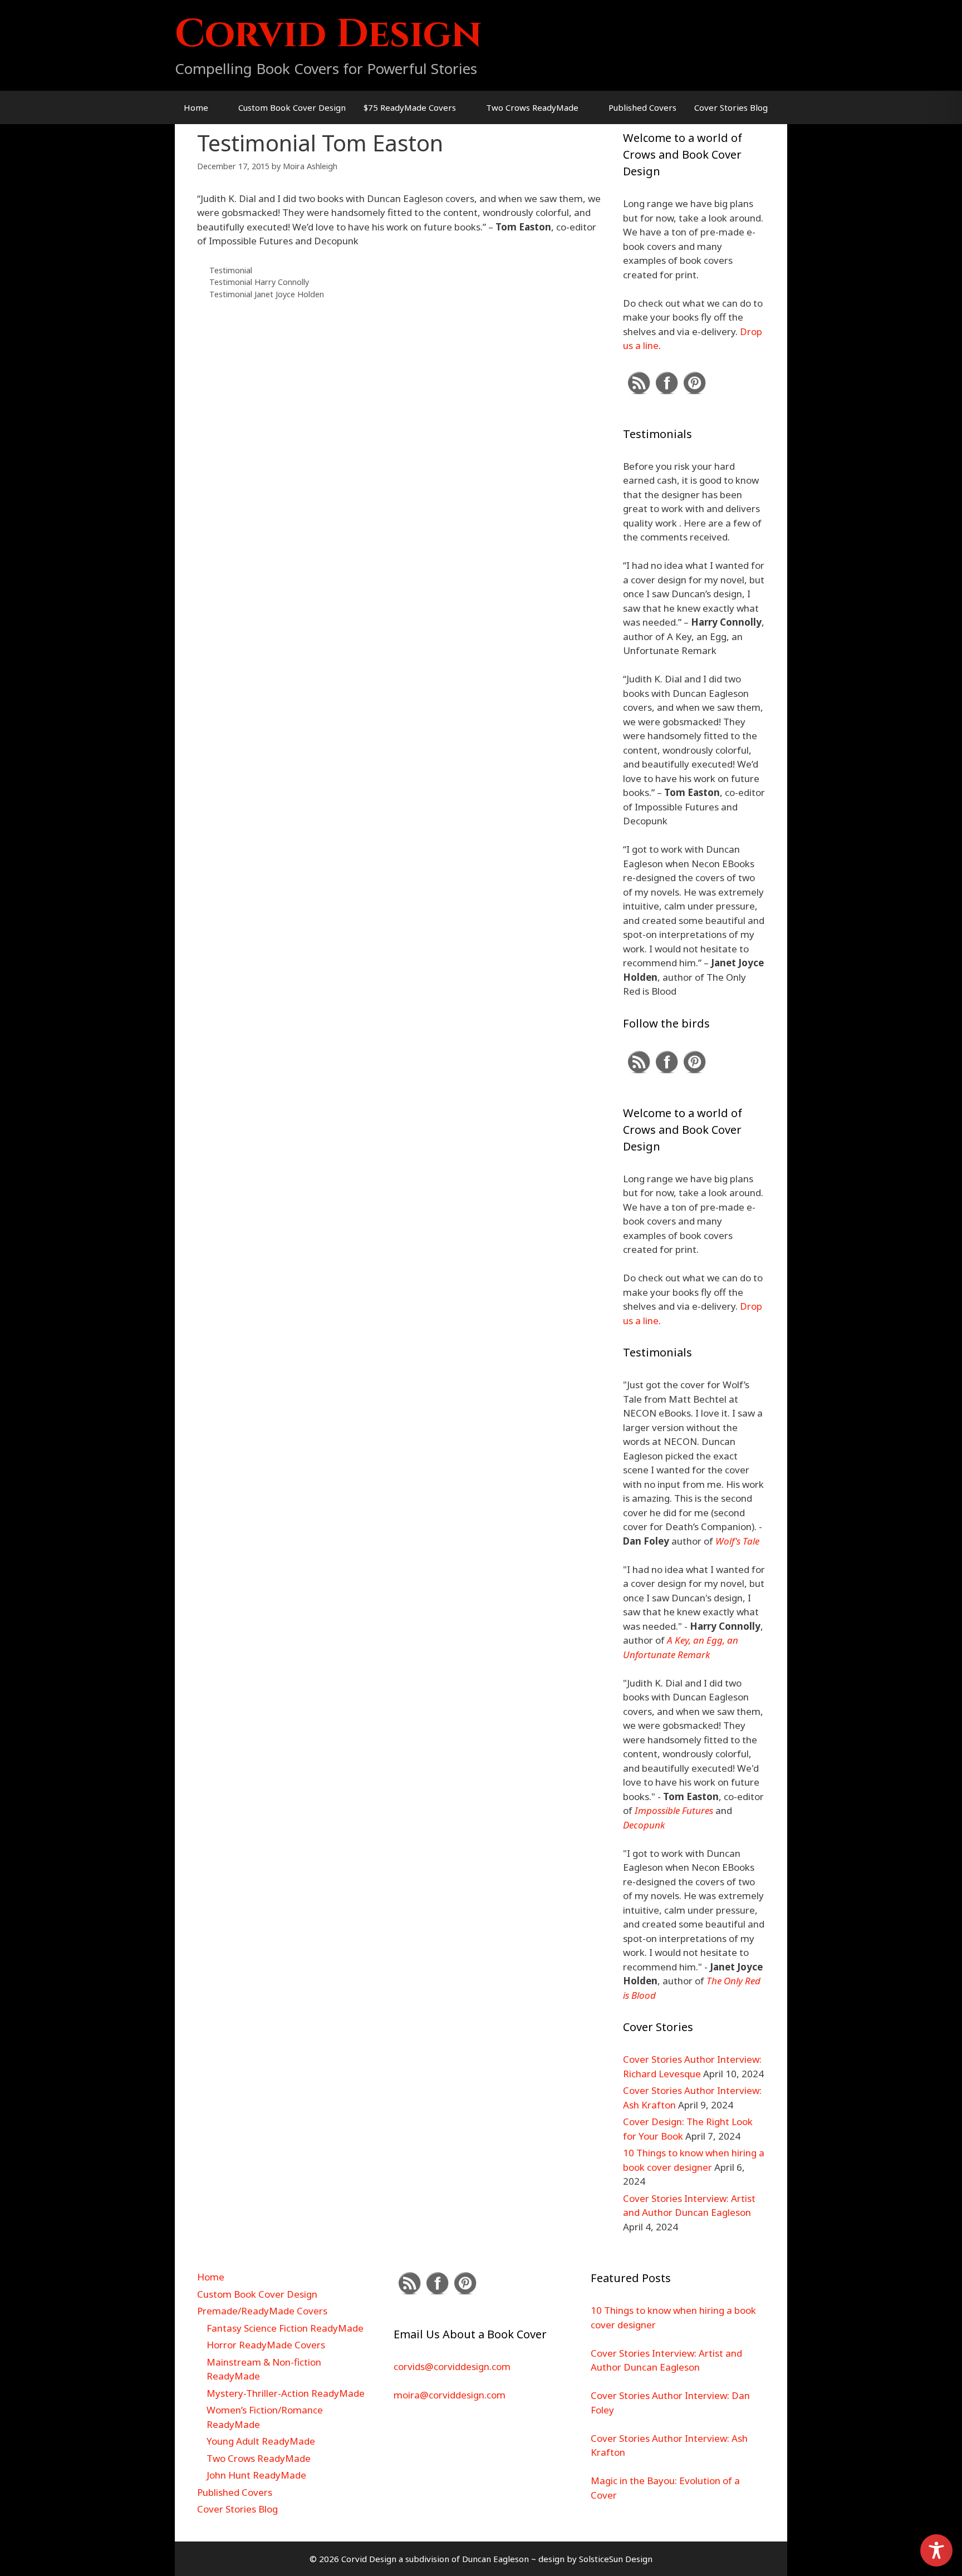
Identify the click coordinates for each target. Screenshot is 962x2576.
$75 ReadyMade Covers (410, 107)
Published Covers (642, 107)
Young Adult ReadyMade (261, 2441)
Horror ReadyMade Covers (266, 2345)
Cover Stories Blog (731, 107)
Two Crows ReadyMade (532, 107)
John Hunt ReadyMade (256, 2475)
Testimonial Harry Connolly (259, 282)
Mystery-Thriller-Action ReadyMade (286, 2393)
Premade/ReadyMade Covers (262, 2311)
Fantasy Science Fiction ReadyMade (285, 2328)
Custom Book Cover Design (292, 107)
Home (196, 107)
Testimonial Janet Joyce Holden (267, 294)
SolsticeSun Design (616, 2559)
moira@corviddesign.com (450, 2395)
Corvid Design (328, 35)
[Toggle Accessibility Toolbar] (936, 2550)
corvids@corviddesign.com (452, 2366)
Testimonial (231, 270)
